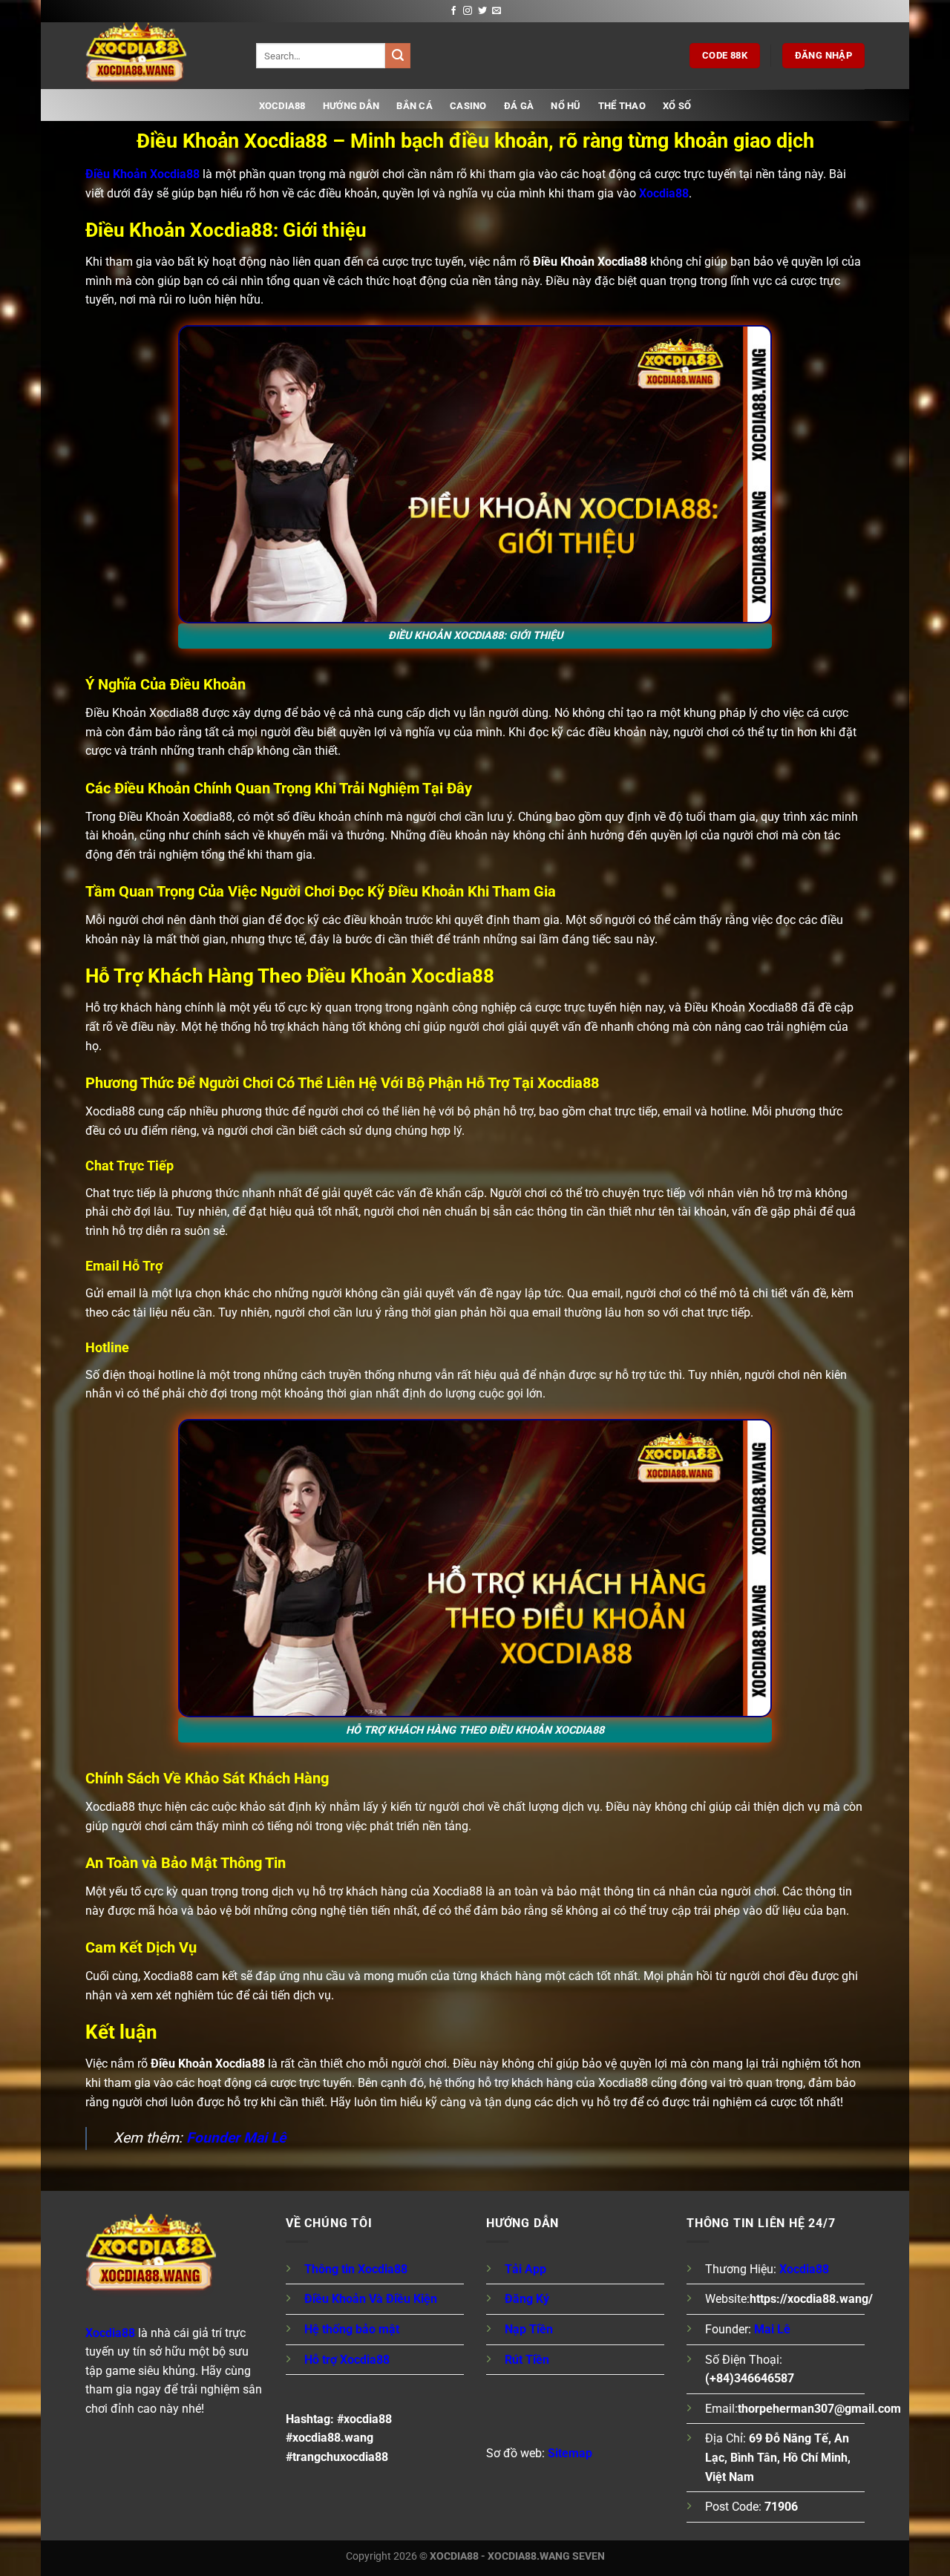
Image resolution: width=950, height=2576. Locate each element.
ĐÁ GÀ (519, 106)
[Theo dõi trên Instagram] (468, 11)
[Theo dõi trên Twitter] (482, 11)
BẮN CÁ (415, 106)
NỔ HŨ (566, 106)
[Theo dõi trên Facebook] (453, 11)
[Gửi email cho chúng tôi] (497, 11)
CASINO (468, 106)
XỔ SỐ (677, 106)
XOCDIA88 (282, 106)
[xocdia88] (160, 56)
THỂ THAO (622, 106)
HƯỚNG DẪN (351, 106)
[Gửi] (398, 56)
